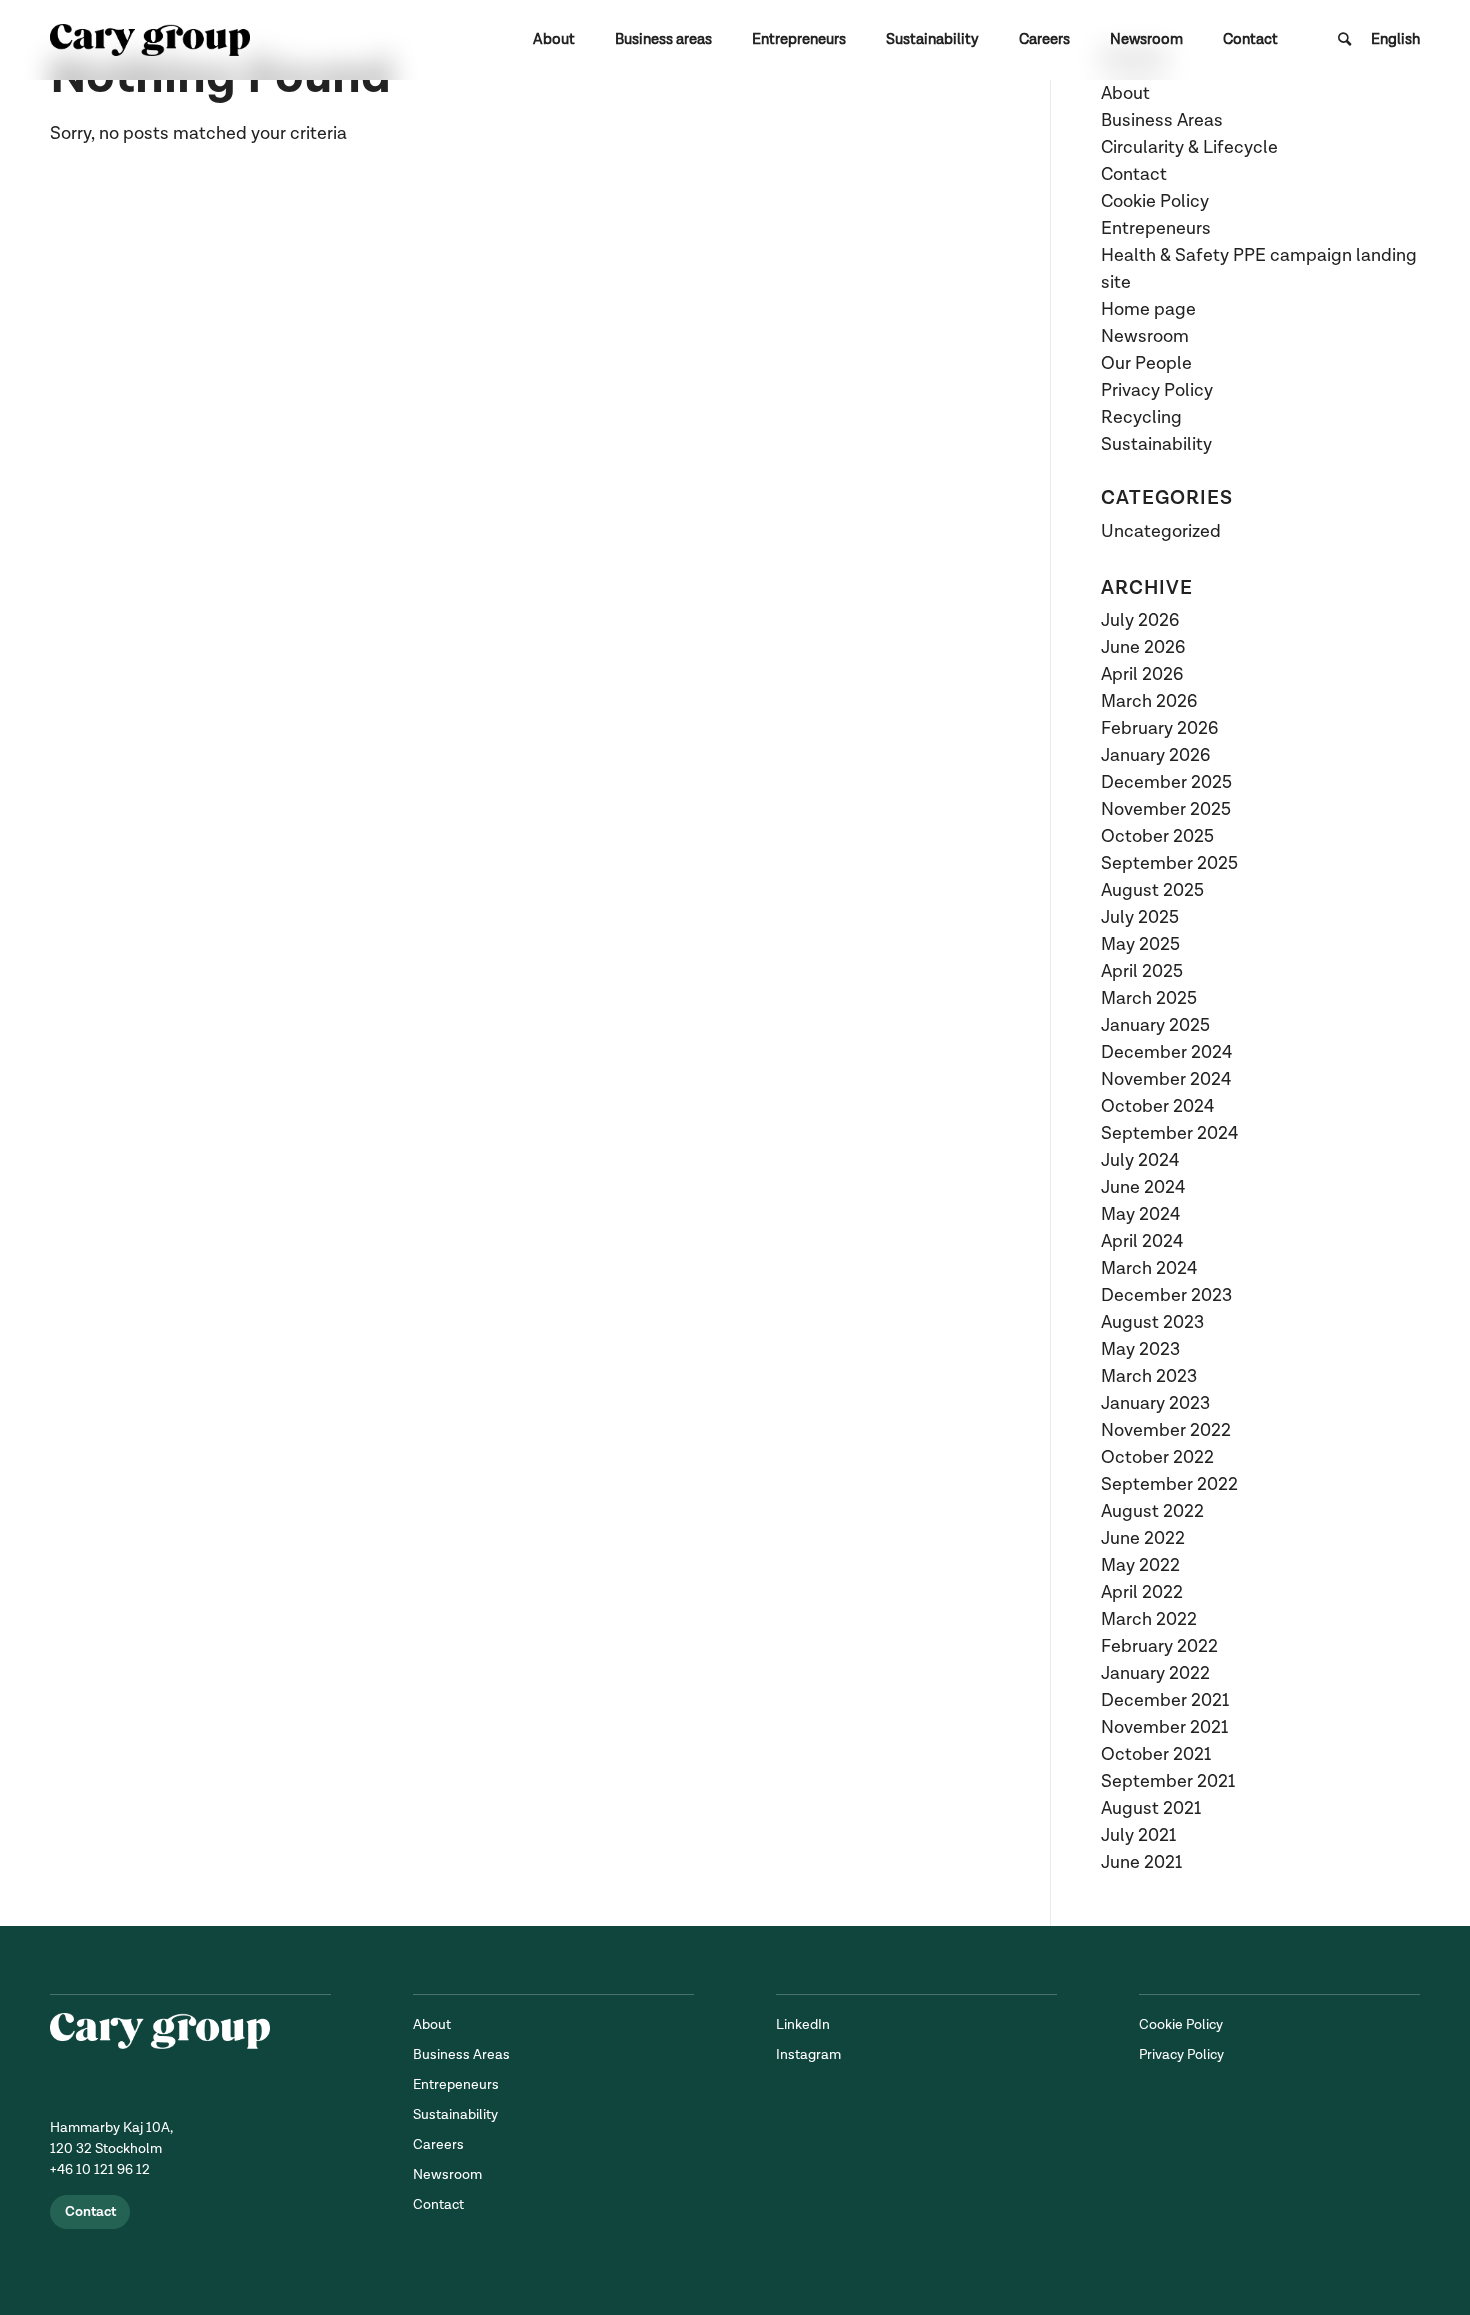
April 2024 (1142, 1241)
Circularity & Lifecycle (1189, 147)
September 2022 (1169, 1484)
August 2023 (1152, 1322)
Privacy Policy (1157, 390)
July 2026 (1140, 620)
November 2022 (1166, 1430)
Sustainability (1156, 444)
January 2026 (1155, 755)
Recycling (1141, 417)
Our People (1146, 363)
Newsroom (1145, 336)
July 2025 (1140, 917)
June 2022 (1143, 1538)
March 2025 (1149, 998)
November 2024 (1166, 1079)
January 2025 (1155, 1025)
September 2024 (1169, 1133)
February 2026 (1159, 728)
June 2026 (1143, 647)
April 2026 (1142, 674)
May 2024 (1140, 1214)
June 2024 (1143, 1187)
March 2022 (1149, 1619)
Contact (1134, 174)
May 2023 (1140, 1349)
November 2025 (1166, 809)
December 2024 (1166, 1052)
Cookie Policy (1155, 201)
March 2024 (1149, 1268)
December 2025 (1166, 782)
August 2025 (1152, 890)
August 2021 (1151, 1808)
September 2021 (1168, 1781)
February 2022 (1159, 1646)
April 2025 (1142, 971)
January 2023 (1155, 1403)
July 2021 (1138, 1835)
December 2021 (1165, 1700)
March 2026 (1149, 701)
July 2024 (1140, 1160)
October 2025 (1157, 836)
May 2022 (1140, 1565)
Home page (1148, 309)
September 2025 (1169, 863)
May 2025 (1140, 944)
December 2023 (1166, 1295)
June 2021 (1141, 1862)
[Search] (1344, 40)
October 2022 (1157, 1457)
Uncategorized (1161, 531)
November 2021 (1164, 1727)
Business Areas (1162, 120)
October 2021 (1156, 1754)
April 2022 (1142, 1592)
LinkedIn (803, 2024)
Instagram (808, 2054)
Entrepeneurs (1156, 228)
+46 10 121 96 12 (100, 2169)
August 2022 (1152, 1511)
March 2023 (1149, 1376)
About (1125, 93)
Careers (438, 2144)
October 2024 (1157, 1106)
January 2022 (1155, 1673)
